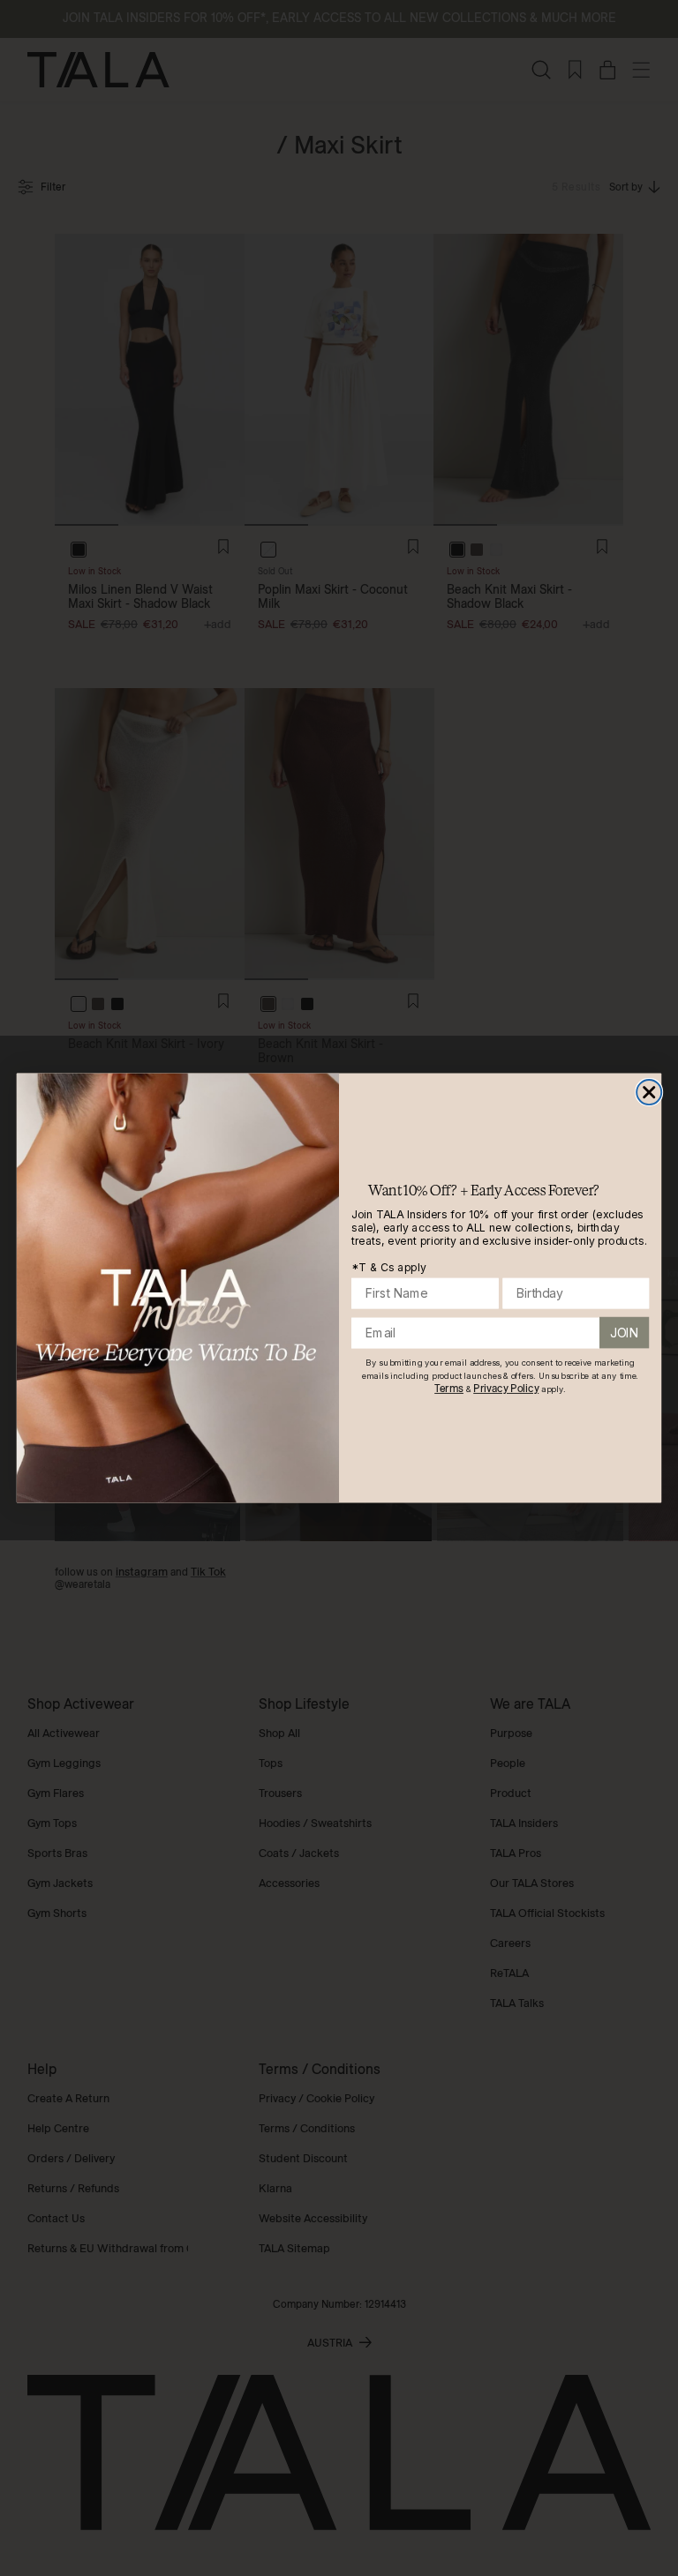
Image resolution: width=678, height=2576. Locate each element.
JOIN (624, 1333)
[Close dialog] (649, 1092)
